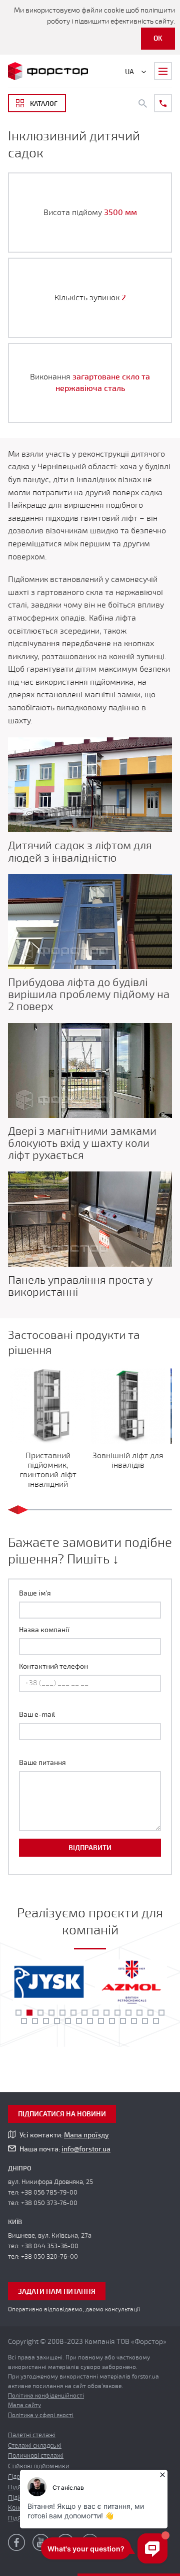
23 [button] (112, 2021)
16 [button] (35, 2021)
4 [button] (51, 2013)
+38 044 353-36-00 (50, 2246)
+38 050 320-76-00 (49, 2257)
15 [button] (24, 2021)
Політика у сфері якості (41, 2415)
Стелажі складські (35, 2446)
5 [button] (62, 2013)
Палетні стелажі (32, 2435)
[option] (49, 1982)
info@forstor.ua (86, 2149)
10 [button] (117, 2013)
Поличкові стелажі (36, 2456)
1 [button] (18, 2013)
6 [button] (73, 2013)
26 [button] (145, 2021)
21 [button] (90, 2021)
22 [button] (101, 2021)
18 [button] (57, 2021)
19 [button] (68, 2021)
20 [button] (79, 2021)
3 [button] (40, 2013)
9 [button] (106, 2013)
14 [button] (161, 2013)
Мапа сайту (24, 2405)
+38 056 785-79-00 (49, 2193)
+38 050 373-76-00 (49, 2203)
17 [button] (46, 2021)
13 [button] (150, 2013)
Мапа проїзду (86, 2135)
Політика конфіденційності (46, 2396)
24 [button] (123, 2021)
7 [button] (84, 2013)
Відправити (90, 1848)
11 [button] (128, 2013)
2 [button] (29, 2013)
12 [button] (139, 2013)
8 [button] (95, 2013)
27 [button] (156, 2021)
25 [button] (134, 2021)
